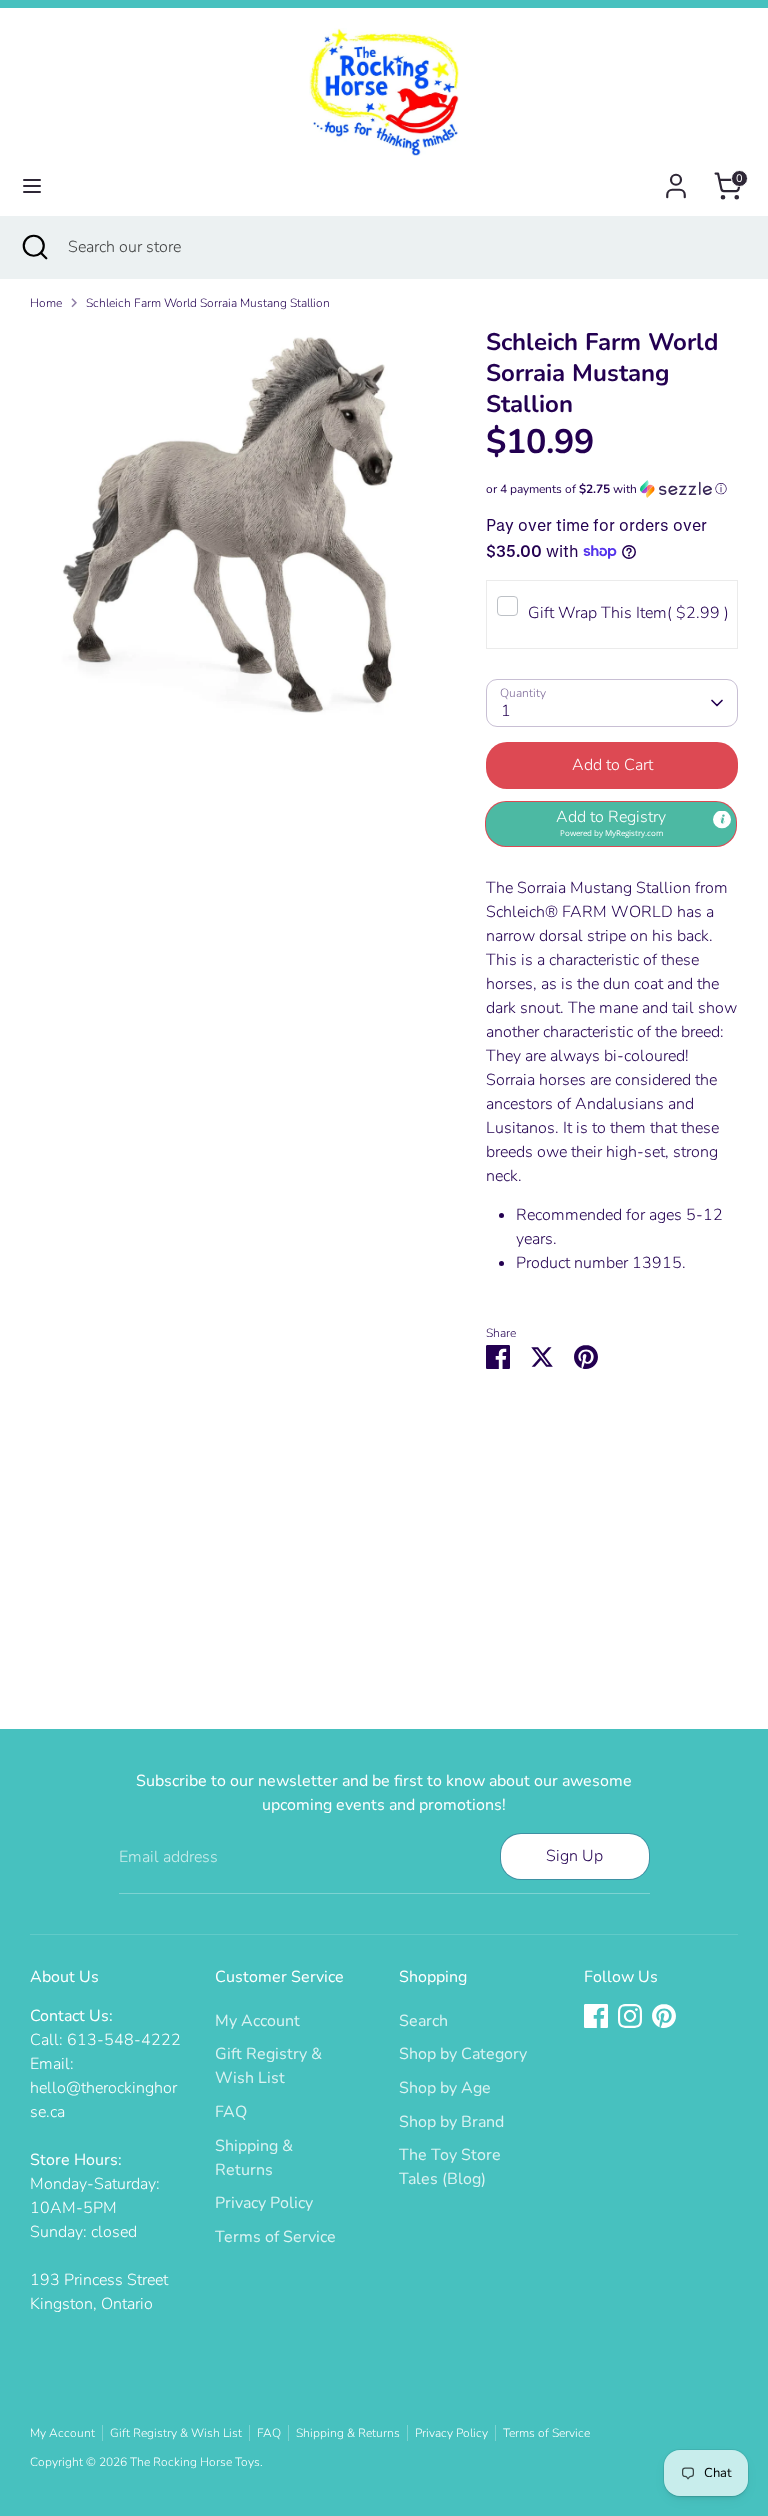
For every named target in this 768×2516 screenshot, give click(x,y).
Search (423, 2021)
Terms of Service (275, 2237)
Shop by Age (445, 2088)
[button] (612, 489)
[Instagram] (630, 2016)
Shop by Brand (451, 2122)
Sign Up (574, 1856)
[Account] (676, 178)
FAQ (231, 2112)
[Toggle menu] (32, 186)
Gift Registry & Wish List (176, 2433)
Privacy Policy (264, 2203)
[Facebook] (596, 2016)
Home (46, 303)
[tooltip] (722, 820)
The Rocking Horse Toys (195, 2462)
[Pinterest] (664, 2016)
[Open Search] (34, 247)
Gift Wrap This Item (628, 613)
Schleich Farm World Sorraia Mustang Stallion (208, 303)
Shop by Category (463, 2054)
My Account (257, 2021)
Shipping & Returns (348, 2433)
